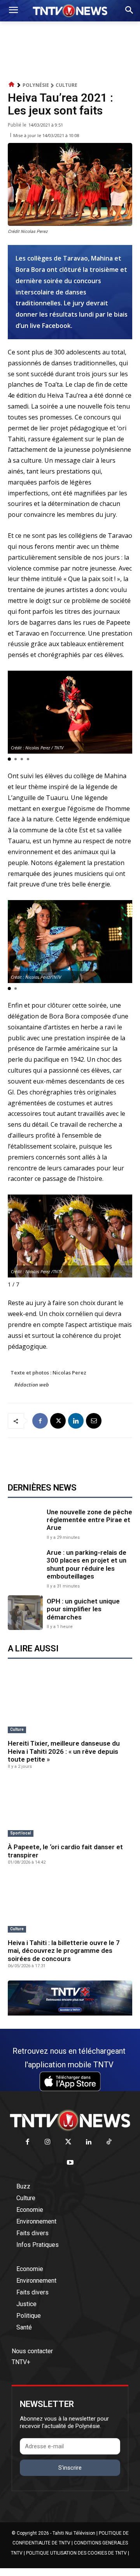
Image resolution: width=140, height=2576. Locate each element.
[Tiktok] (109, 2142)
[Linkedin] (76, 1421)
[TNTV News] (70, 2120)
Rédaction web (32, 1385)
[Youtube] (70, 2163)
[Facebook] (40, 1421)
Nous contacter (32, 2351)
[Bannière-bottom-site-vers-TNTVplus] (70, 2014)
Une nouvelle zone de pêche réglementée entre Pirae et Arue (89, 1520)
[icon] (12, 85)
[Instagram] (48, 2142)
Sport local (21, 1833)
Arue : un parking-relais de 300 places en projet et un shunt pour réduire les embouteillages (87, 1564)
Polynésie (36, 85)
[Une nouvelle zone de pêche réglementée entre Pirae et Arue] (25, 1523)
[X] (58, 1421)
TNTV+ (21, 2362)
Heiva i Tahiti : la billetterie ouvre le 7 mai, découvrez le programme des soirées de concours (64, 1951)
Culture (66, 85)
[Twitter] (68, 2142)
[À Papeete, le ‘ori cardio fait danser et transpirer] (70, 1809)
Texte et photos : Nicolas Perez (48, 1373)
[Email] (94, 1421)
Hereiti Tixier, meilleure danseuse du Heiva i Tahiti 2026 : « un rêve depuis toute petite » (64, 1751)
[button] (9, 759)
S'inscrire (70, 2468)
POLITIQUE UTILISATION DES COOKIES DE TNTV (76, 2553)
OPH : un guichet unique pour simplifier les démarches (83, 1609)
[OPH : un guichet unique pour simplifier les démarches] (25, 1613)
